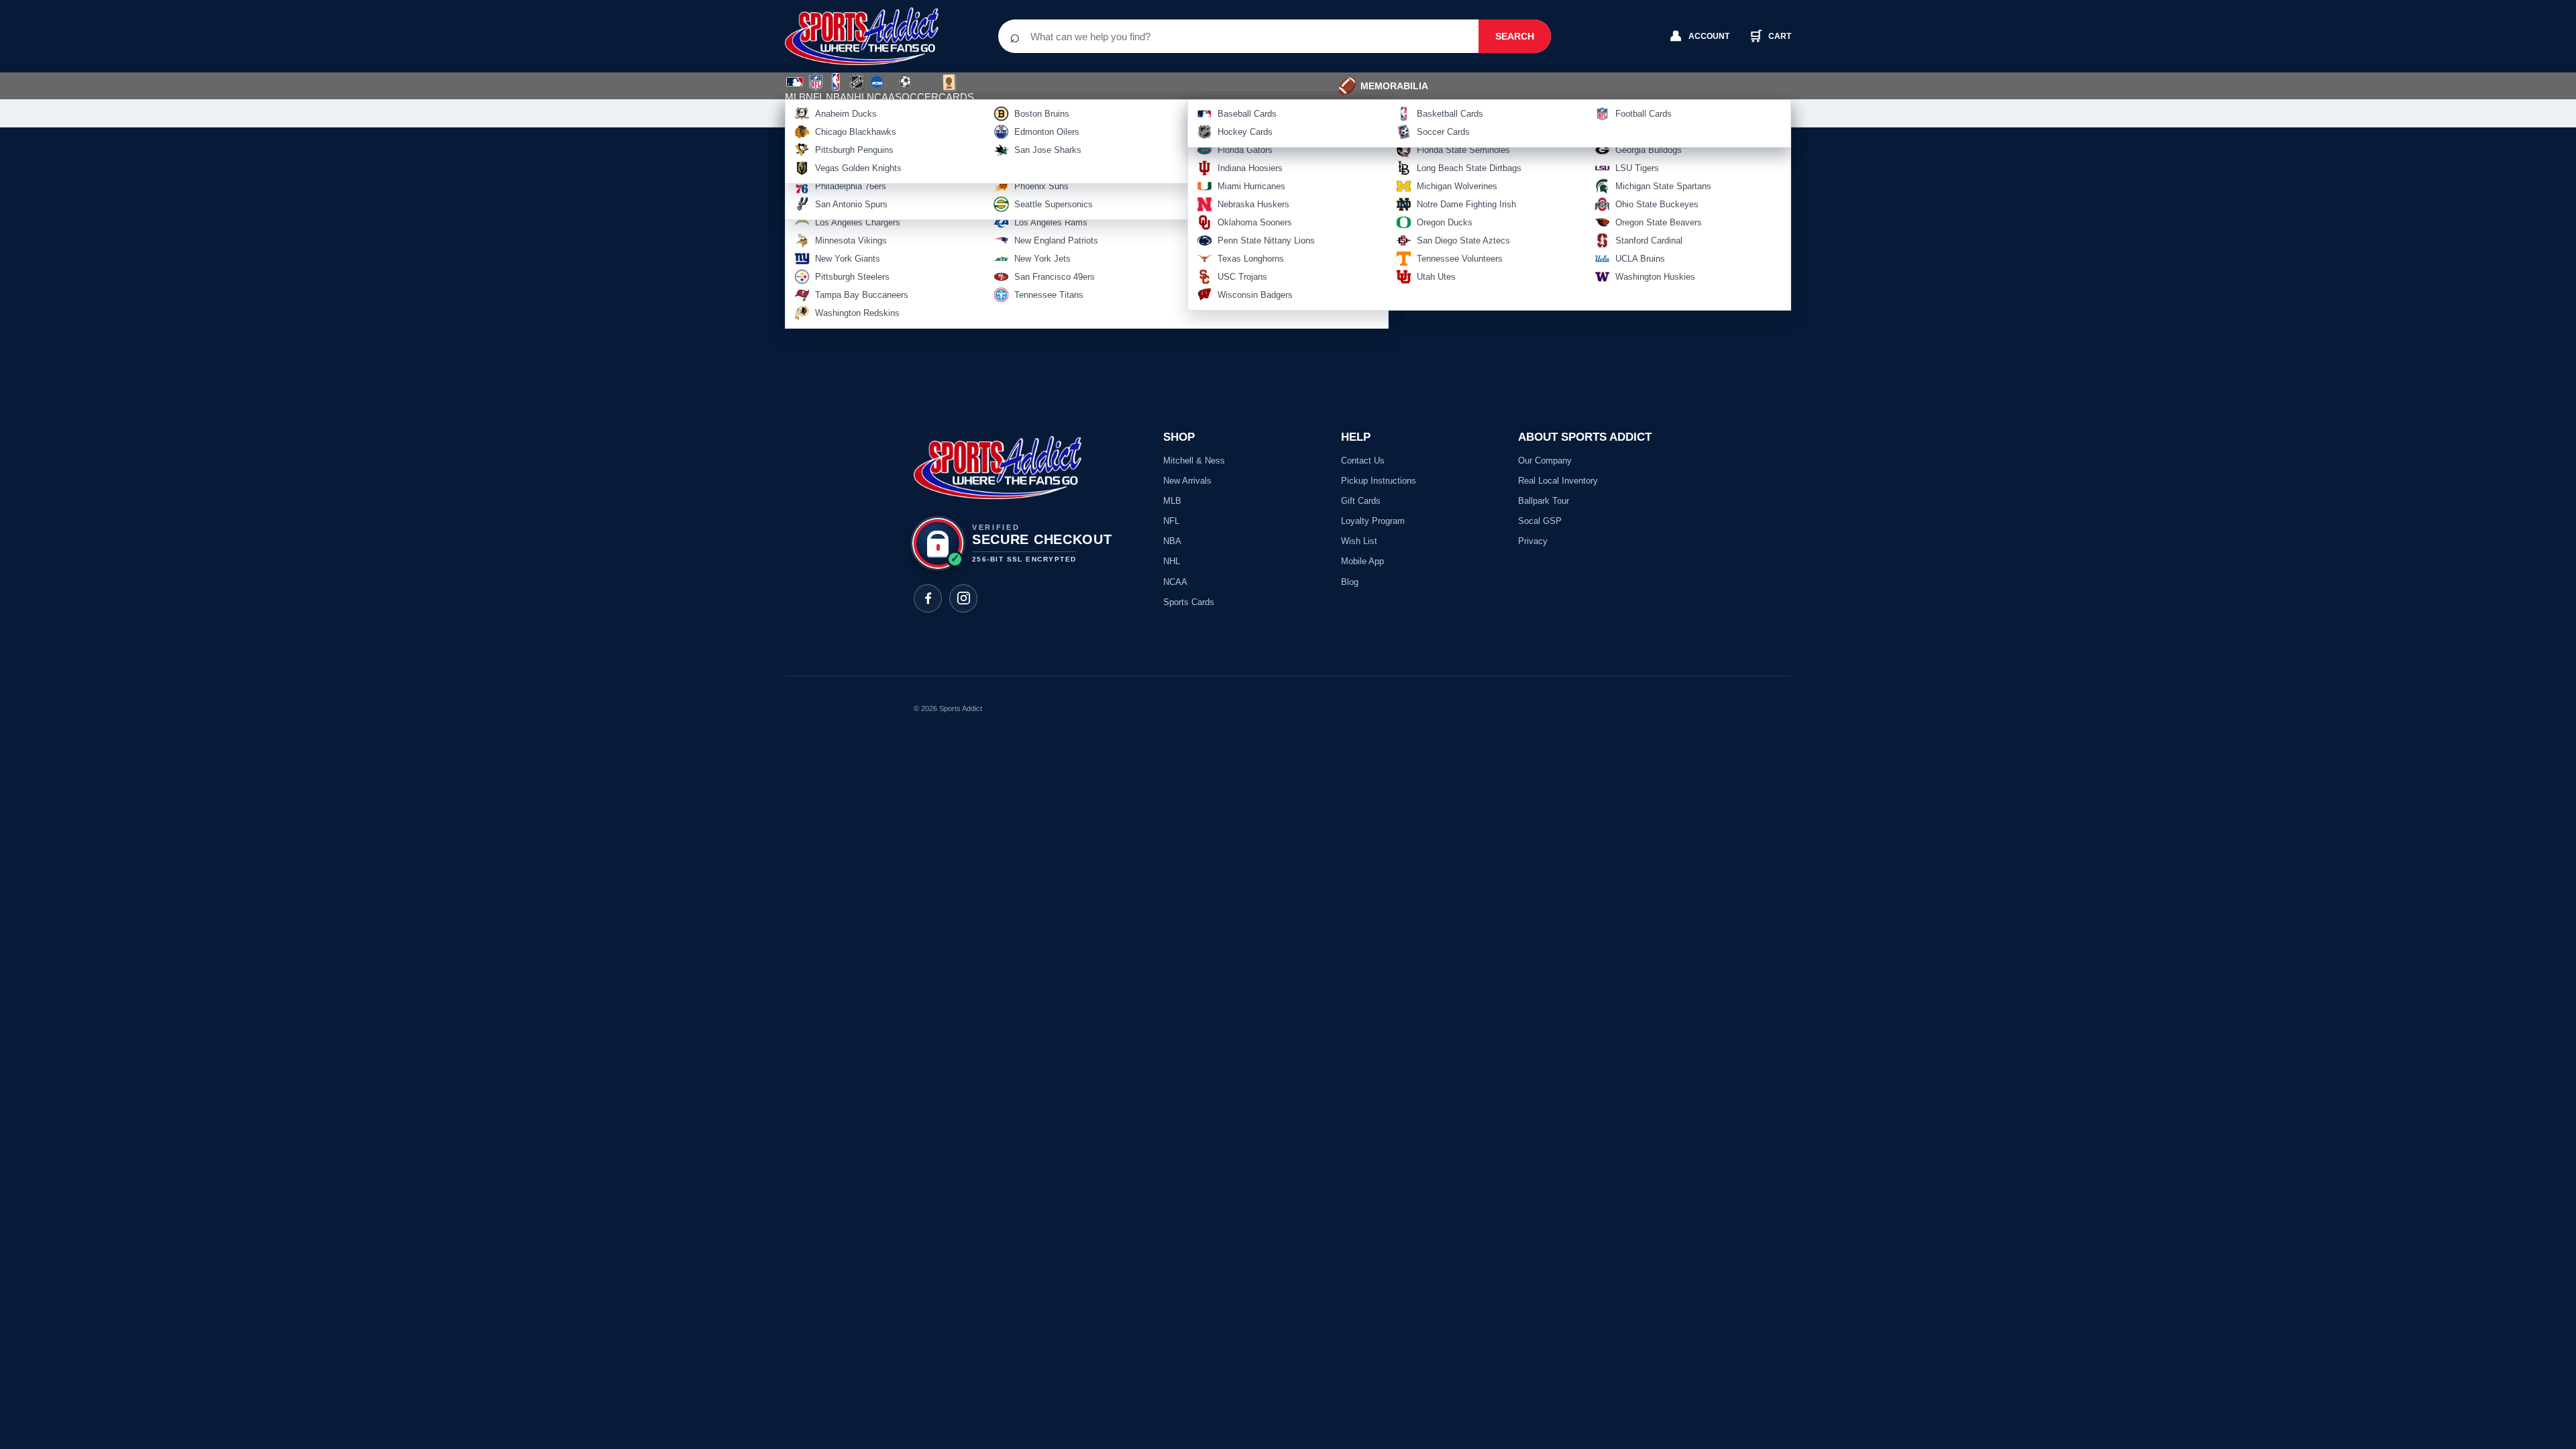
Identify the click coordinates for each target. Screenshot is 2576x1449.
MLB (795, 97)
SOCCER (917, 89)
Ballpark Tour (1544, 501)
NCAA (881, 97)
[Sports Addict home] (872, 36)
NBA (836, 97)
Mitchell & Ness (1194, 461)
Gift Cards (1361, 501)
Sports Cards (1189, 602)
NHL (857, 97)
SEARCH (1515, 36)
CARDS (956, 97)
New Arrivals (1187, 481)
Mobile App (1362, 561)
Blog (1350, 582)
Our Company (1545, 461)
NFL (815, 97)
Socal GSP (1540, 521)
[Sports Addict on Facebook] (928, 598)
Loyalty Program (1373, 521)
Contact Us (1363, 461)
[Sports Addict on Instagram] (963, 598)
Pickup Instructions (1379, 481)
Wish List (1359, 541)
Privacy (1533, 541)
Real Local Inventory (1558, 481)
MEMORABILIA (1383, 86)
